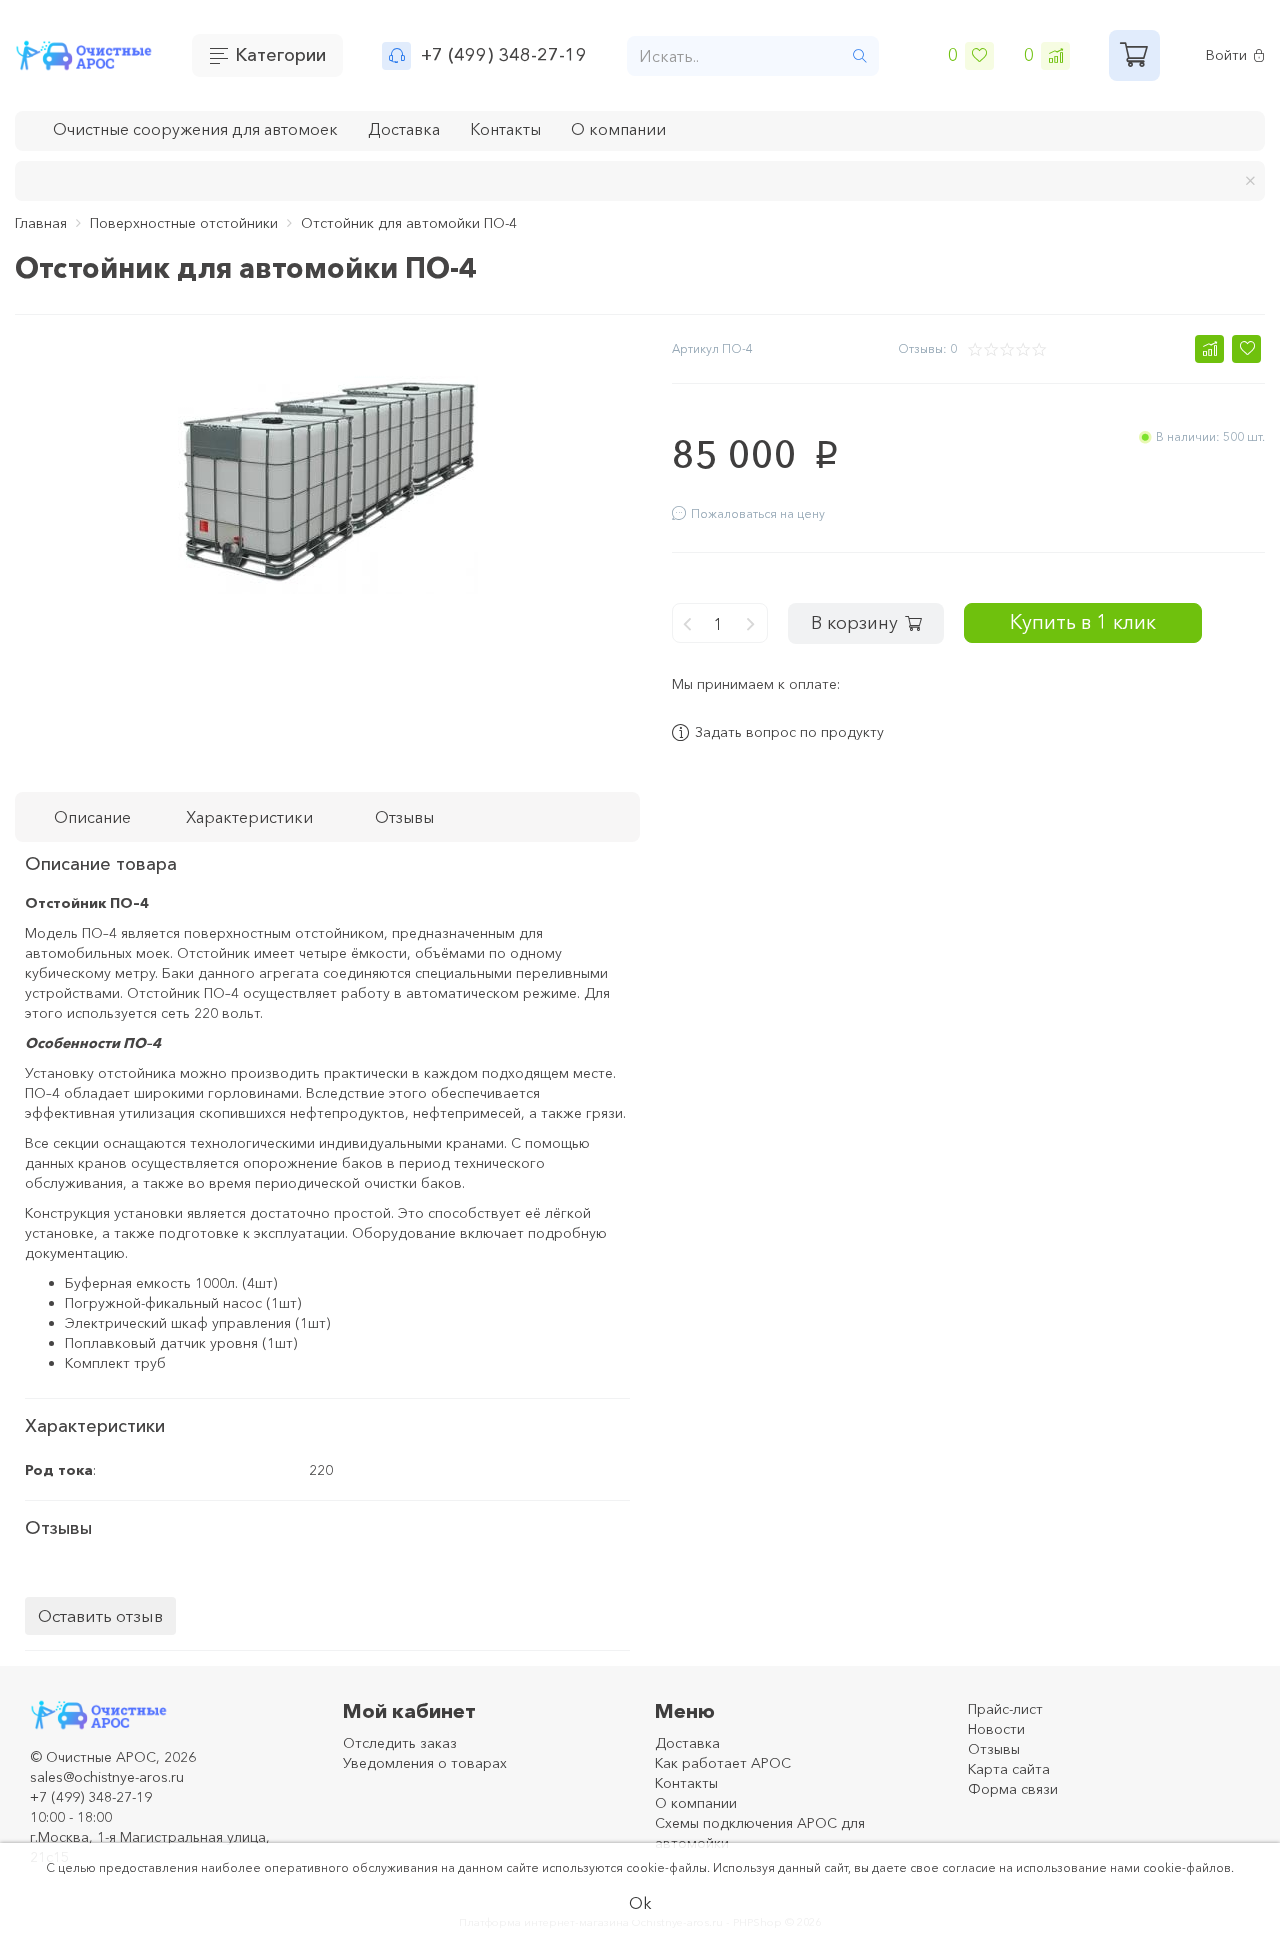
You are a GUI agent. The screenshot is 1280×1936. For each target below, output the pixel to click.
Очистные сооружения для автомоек (195, 129)
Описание (92, 817)
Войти (1226, 55)
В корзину (854, 623)
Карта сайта (1009, 1769)
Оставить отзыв (100, 1615)
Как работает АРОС (723, 1763)
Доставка (404, 129)
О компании (618, 129)
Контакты (505, 129)
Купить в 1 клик (1083, 621)
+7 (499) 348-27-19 (504, 55)
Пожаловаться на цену (758, 513)
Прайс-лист (1005, 1709)
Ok (640, 1903)
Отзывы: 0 (927, 348)
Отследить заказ (400, 1743)
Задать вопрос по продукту (789, 733)
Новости (996, 1729)
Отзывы (994, 1749)
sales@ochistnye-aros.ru (107, 1777)
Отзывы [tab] (404, 817)
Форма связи (1013, 1789)
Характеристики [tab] (249, 817)
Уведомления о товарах (425, 1763)
